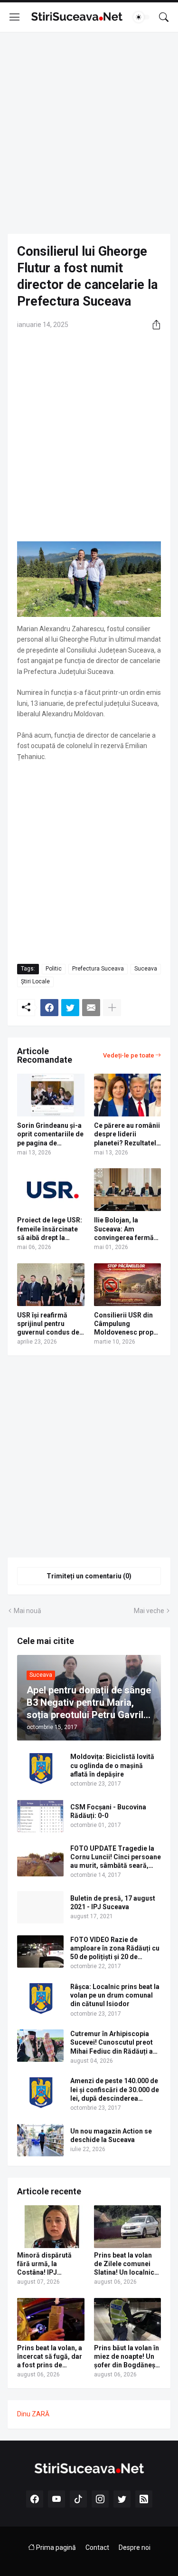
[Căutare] (164, 17)
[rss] (144, 2499)
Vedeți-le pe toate (129, 1055)
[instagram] (100, 2499)
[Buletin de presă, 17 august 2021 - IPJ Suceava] (40, 1907)
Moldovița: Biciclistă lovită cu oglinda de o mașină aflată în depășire (112, 1765)
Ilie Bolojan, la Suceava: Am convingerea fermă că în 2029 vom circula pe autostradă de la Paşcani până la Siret (127, 1229)
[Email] (91, 1008)
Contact (97, 2547)
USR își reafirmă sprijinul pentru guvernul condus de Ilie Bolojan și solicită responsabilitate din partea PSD (51, 1324)
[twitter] (122, 2499)
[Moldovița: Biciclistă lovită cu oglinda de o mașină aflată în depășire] (40, 1769)
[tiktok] (78, 2499)
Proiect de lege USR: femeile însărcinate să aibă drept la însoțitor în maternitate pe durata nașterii (50, 1229)
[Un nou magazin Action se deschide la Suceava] (40, 2140)
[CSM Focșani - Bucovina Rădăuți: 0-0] (40, 1816)
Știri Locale (35, 981)
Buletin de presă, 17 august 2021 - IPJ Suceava (113, 1903)
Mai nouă (28, 1611)
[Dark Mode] (141, 17)
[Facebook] (49, 1008)
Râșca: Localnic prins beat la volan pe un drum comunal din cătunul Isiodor (115, 1995)
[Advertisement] (89, 133)
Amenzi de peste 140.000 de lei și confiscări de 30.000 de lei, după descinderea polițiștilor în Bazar (115, 2090)
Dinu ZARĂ (33, 2414)
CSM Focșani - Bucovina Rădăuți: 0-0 (108, 1811)
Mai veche (149, 1611)
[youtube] (56, 2499)
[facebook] (35, 2499)
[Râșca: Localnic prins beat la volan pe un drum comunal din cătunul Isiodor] (40, 1999)
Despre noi (135, 2547)
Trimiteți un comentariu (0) (89, 1576)
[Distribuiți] (153, 325)
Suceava (146, 969)
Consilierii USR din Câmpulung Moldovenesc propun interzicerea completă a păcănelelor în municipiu (127, 1324)
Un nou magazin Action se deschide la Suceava (111, 2135)
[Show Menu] (15, 17)
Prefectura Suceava (98, 969)
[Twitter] (70, 1008)
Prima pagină (55, 2547)
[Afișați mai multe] (112, 1008)
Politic (54, 969)
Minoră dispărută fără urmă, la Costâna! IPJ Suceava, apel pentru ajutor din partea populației (50, 2264)
